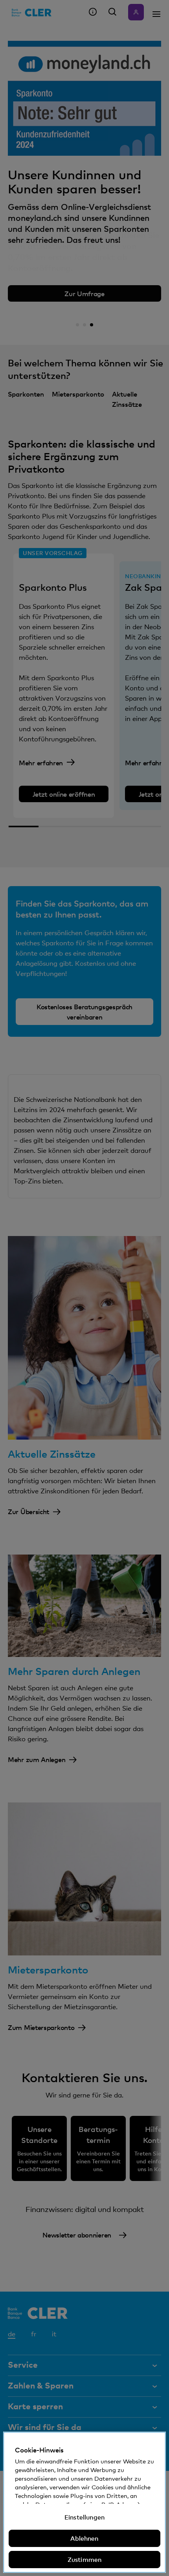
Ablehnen (84, 2538)
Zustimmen (84, 2560)
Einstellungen (84, 2517)
